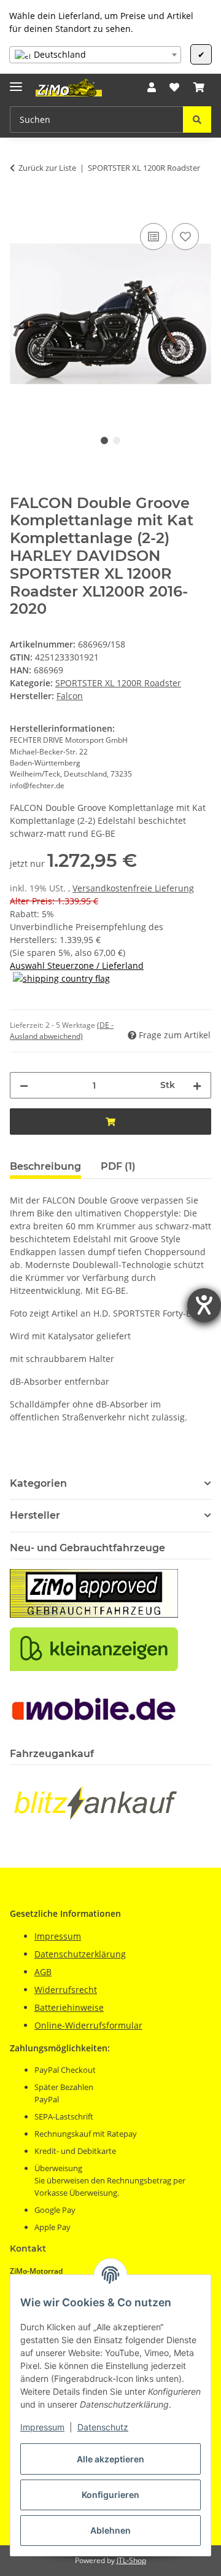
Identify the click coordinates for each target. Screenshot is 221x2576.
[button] (152, 87)
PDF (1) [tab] (118, 1166)
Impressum (42, 2427)
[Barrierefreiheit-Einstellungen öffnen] (204, 1305)
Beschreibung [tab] (45, 1166)
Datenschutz (103, 2427)
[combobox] (95, 55)
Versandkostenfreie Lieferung (133, 888)
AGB (43, 1972)
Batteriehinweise (69, 2007)
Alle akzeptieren (110, 2459)
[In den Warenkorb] (20, 206)
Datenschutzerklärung (80, 1954)
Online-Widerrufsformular (88, 2025)
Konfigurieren (110, 2495)
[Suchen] (197, 119)
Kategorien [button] (38, 1483)
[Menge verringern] (24, 1085)
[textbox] (95, 55)
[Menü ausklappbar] (16, 81)
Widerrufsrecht (66, 1990)
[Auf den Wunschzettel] (185, 237)
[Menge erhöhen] (197, 1085)
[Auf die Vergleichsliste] (153, 237)
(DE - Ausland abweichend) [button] (62, 1031)
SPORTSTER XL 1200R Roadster (118, 683)
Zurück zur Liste (47, 168)
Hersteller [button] (35, 1515)
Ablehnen (110, 2530)
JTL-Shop (131, 2560)
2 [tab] (117, 440)
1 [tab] (104, 440)
